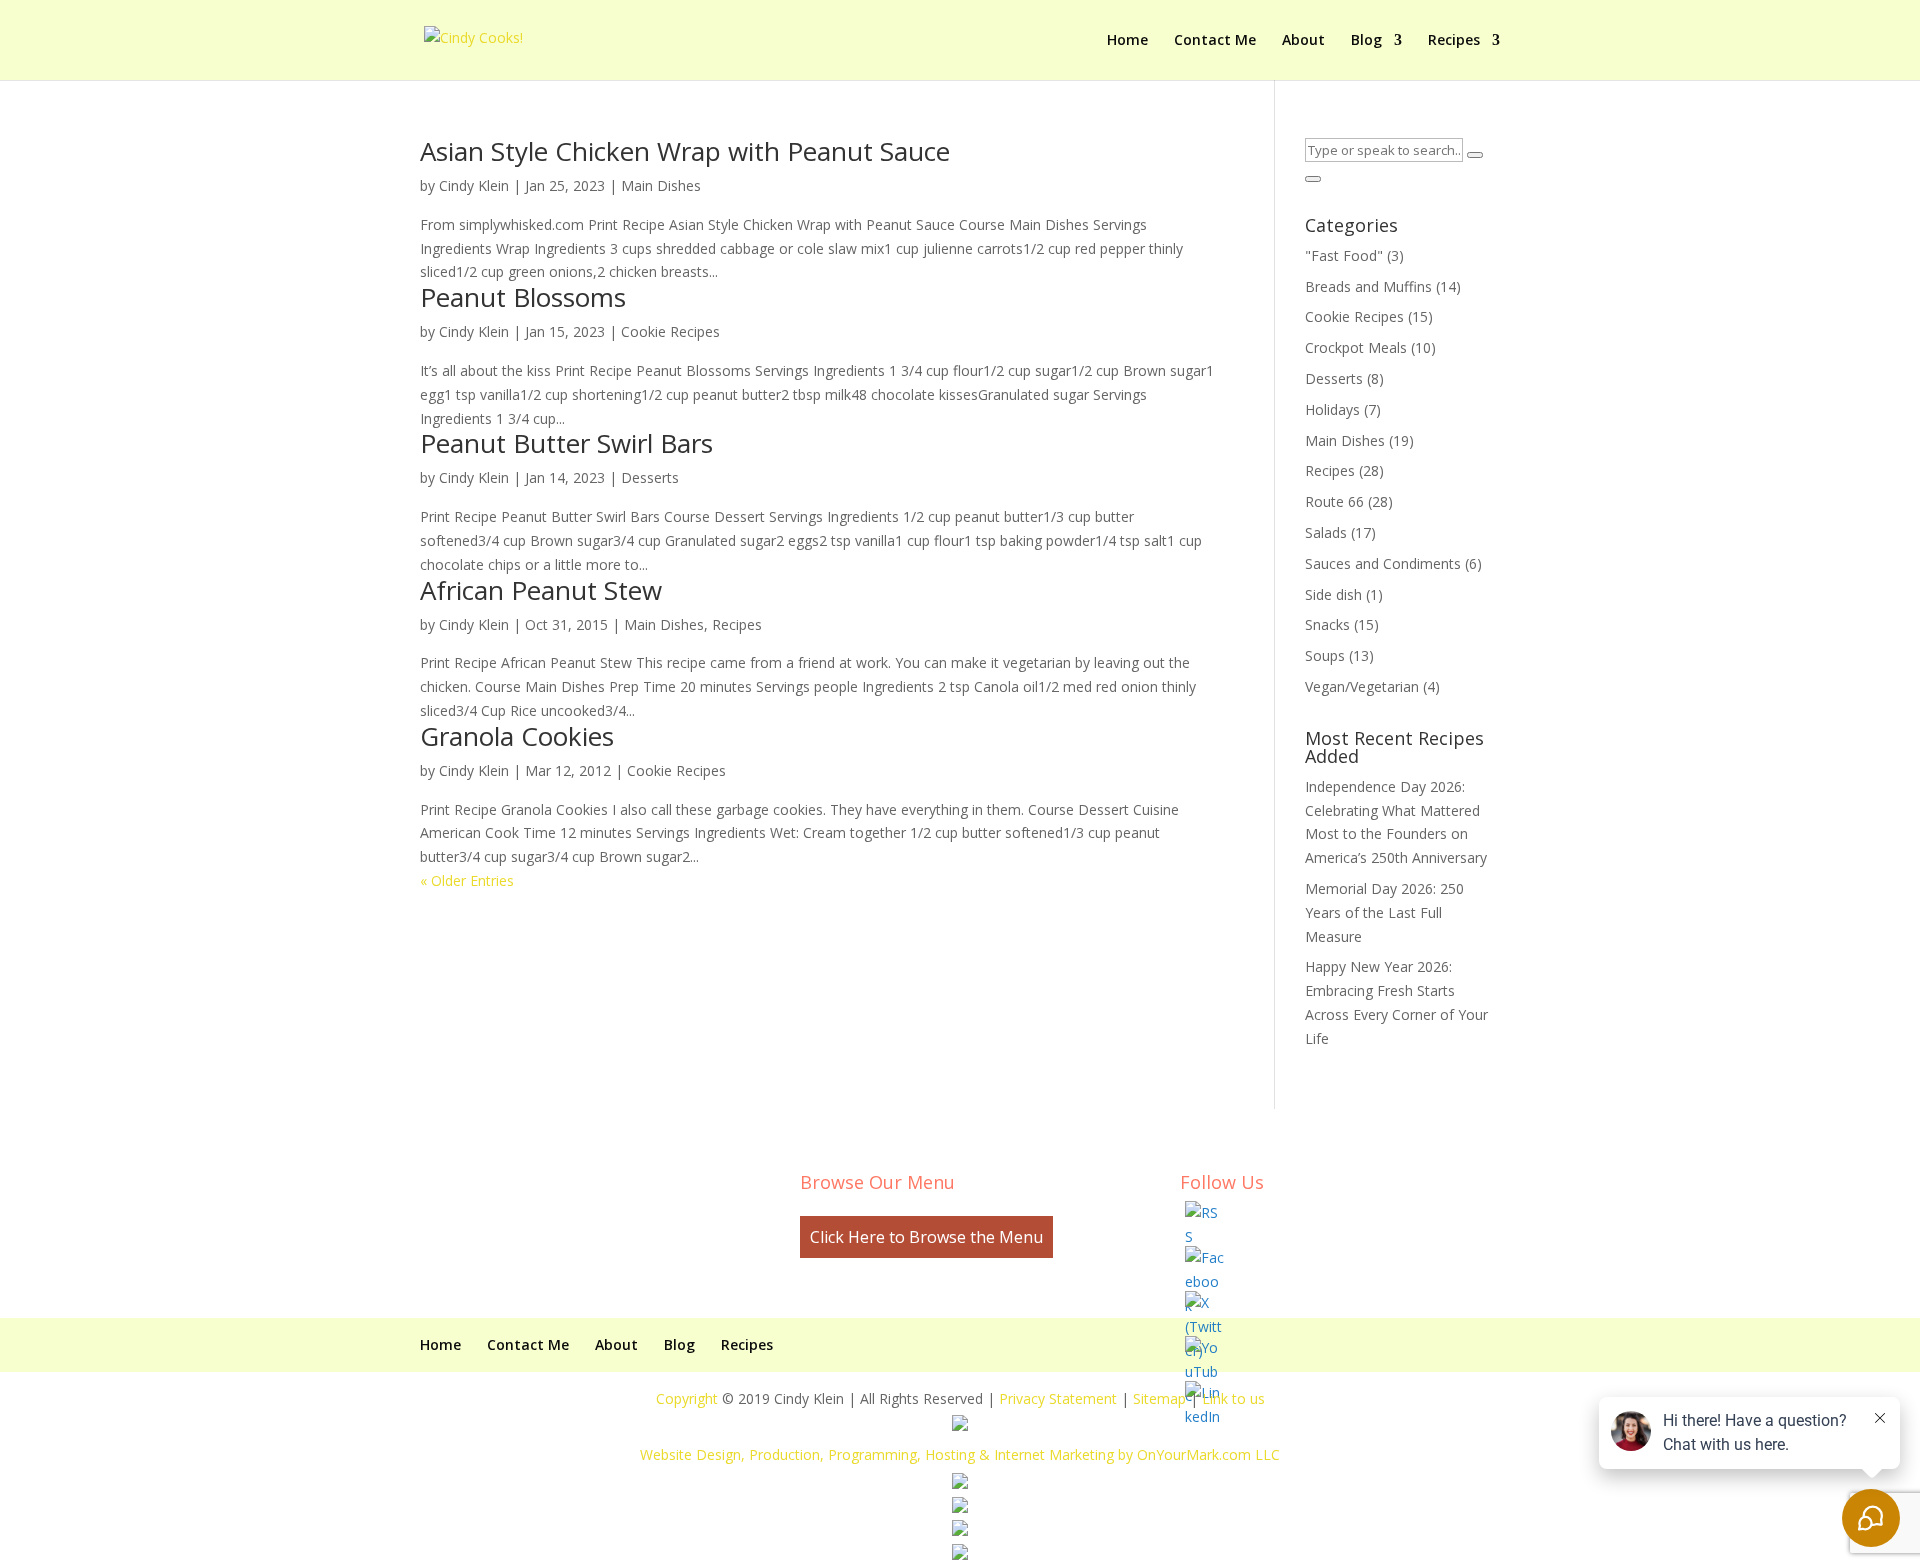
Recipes (1454, 41)
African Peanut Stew (541, 590)
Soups (1325, 655)
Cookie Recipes (670, 331)
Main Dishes (661, 185)
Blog (1366, 41)
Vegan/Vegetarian (1362, 686)
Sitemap (1159, 1398)
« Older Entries (467, 880)
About (1303, 41)
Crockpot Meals (1356, 347)
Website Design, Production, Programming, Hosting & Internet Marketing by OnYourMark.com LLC (960, 1454)
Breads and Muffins (1368, 286)
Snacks (1327, 624)
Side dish (1333, 594)
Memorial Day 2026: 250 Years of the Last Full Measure (1384, 912)
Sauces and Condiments (1383, 563)
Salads (1326, 532)
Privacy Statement (1058, 1398)
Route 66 (1334, 501)
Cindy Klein (474, 185)
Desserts (650, 477)
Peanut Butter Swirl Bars (566, 443)
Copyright (687, 1398)
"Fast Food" (1344, 255)
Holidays (1332, 409)
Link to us (1233, 1398)
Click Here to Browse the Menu (926, 1237)
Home (1127, 41)
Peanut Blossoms (523, 297)
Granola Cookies (517, 736)
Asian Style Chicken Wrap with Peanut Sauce (685, 151)
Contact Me (1215, 41)
